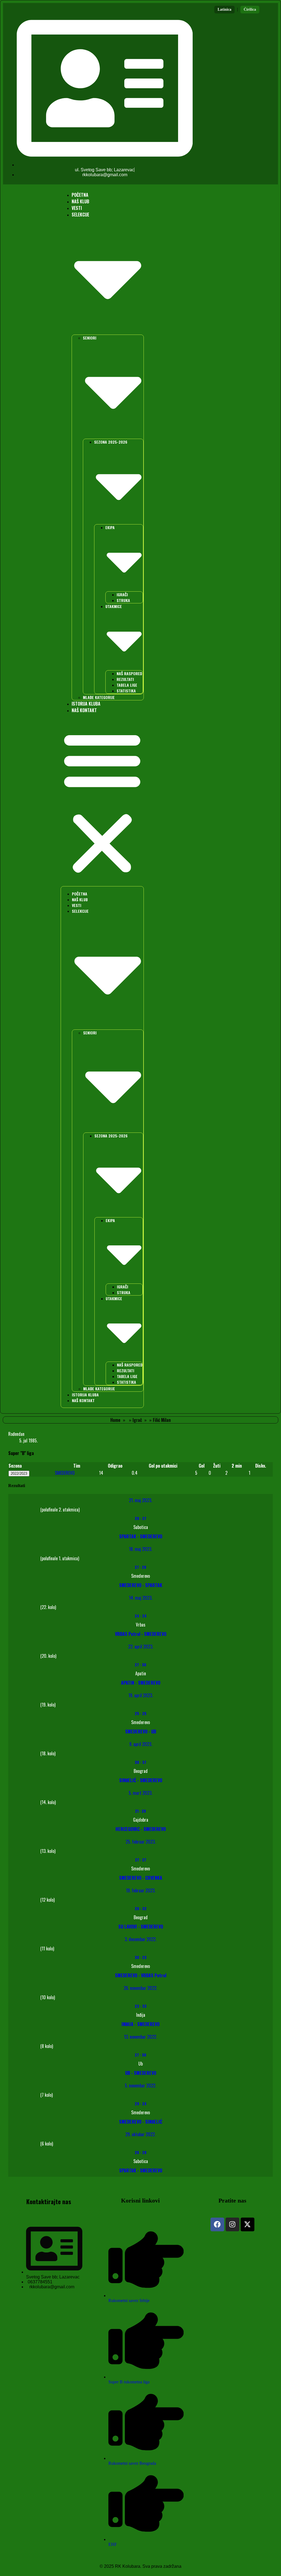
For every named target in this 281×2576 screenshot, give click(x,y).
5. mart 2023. (140, 1793)
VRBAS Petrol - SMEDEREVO (141, 1634)
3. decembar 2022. (140, 1939)
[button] (102, 802)
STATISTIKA (126, 691)
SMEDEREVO (65, 1473)
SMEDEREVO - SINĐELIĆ (141, 2122)
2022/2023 (19, 1474)
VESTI (77, 208)
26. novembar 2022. (140, 1988)
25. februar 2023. (141, 1842)
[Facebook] (217, 2224)
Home (115, 1420)
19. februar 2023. (141, 1890)
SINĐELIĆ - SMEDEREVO (141, 1780)
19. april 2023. (141, 1695)
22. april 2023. (141, 1647)
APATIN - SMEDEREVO (141, 1683)
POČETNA (80, 195)
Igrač (137, 1420)
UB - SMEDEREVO (141, 2073)
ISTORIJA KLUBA (86, 704)
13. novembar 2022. (140, 2037)
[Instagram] (232, 2224)
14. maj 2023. (141, 1598)
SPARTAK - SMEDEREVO (141, 1536)
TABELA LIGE (127, 685)
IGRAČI (122, 594)
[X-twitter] (248, 2224)
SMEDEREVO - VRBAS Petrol (141, 1975)
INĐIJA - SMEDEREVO (140, 2024)
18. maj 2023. (140, 1549)
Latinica (224, 9)
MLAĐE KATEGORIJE (99, 697)
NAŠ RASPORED (129, 673)
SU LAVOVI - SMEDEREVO (141, 1927)
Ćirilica (250, 9)
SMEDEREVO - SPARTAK (141, 1585)
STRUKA (123, 600)
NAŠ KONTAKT (84, 710)
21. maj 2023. (140, 1500)
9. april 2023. (141, 1744)
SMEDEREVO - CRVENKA (141, 1878)
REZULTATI (125, 679)
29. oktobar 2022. (140, 2134)
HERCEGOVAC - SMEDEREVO (141, 1829)
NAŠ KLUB (80, 201)
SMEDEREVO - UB (141, 1731)
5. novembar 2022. (140, 2086)
